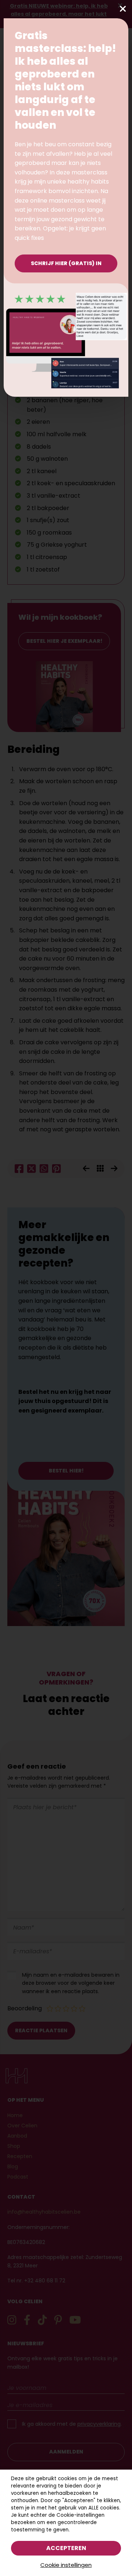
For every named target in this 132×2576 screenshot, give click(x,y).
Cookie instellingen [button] (66, 2565)
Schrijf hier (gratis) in (66, 263)
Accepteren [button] (66, 2548)
